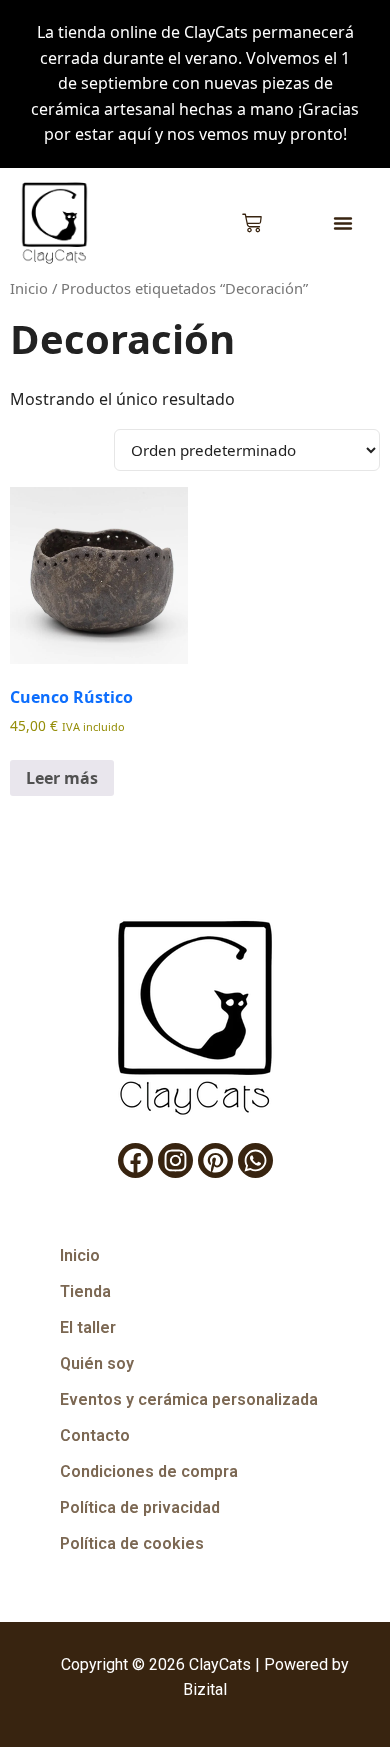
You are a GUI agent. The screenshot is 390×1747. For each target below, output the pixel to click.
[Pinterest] (215, 1160)
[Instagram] (175, 1160)
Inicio (29, 288)
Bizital (205, 1689)
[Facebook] (135, 1160)
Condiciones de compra (149, 1471)
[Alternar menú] (343, 223)
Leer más (62, 778)
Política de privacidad (140, 1507)
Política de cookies (132, 1543)
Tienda (85, 1291)
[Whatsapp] (255, 1160)
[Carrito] (252, 223)
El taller (88, 1327)
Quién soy (97, 1363)
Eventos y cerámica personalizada (189, 1399)
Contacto (95, 1435)
